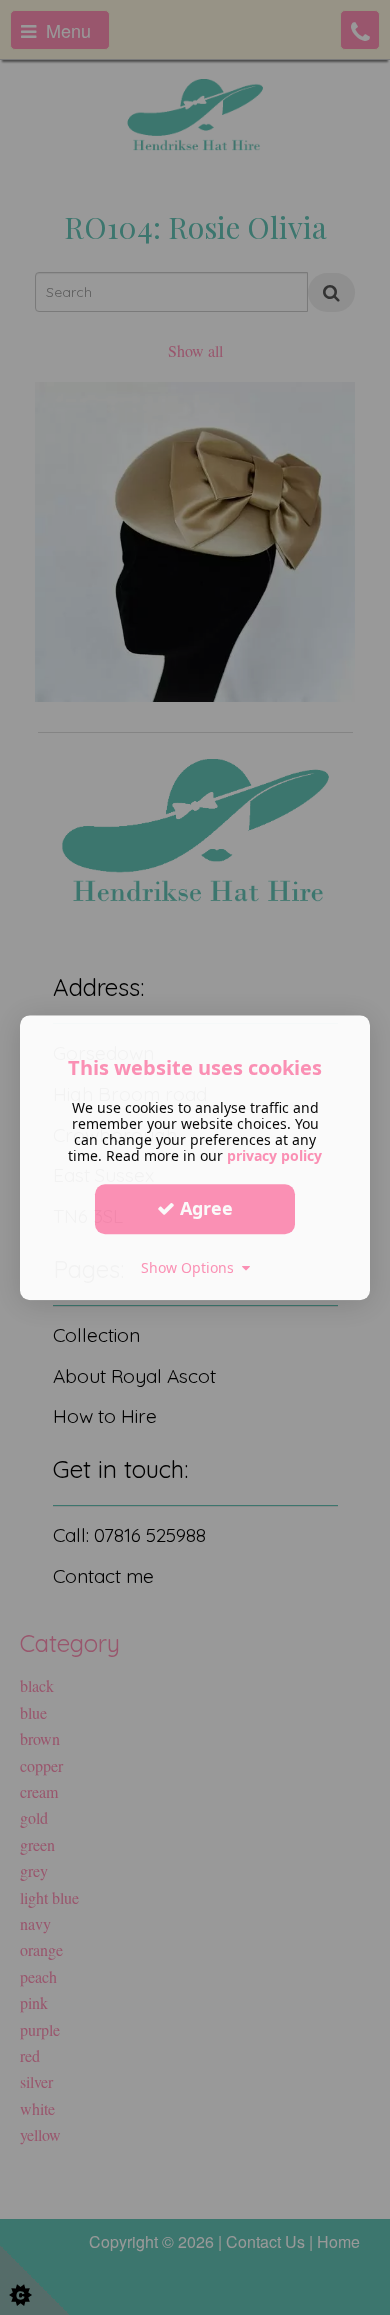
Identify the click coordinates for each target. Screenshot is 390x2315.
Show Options (191, 1267)
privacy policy (274, 1155)
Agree (204, 1208)
